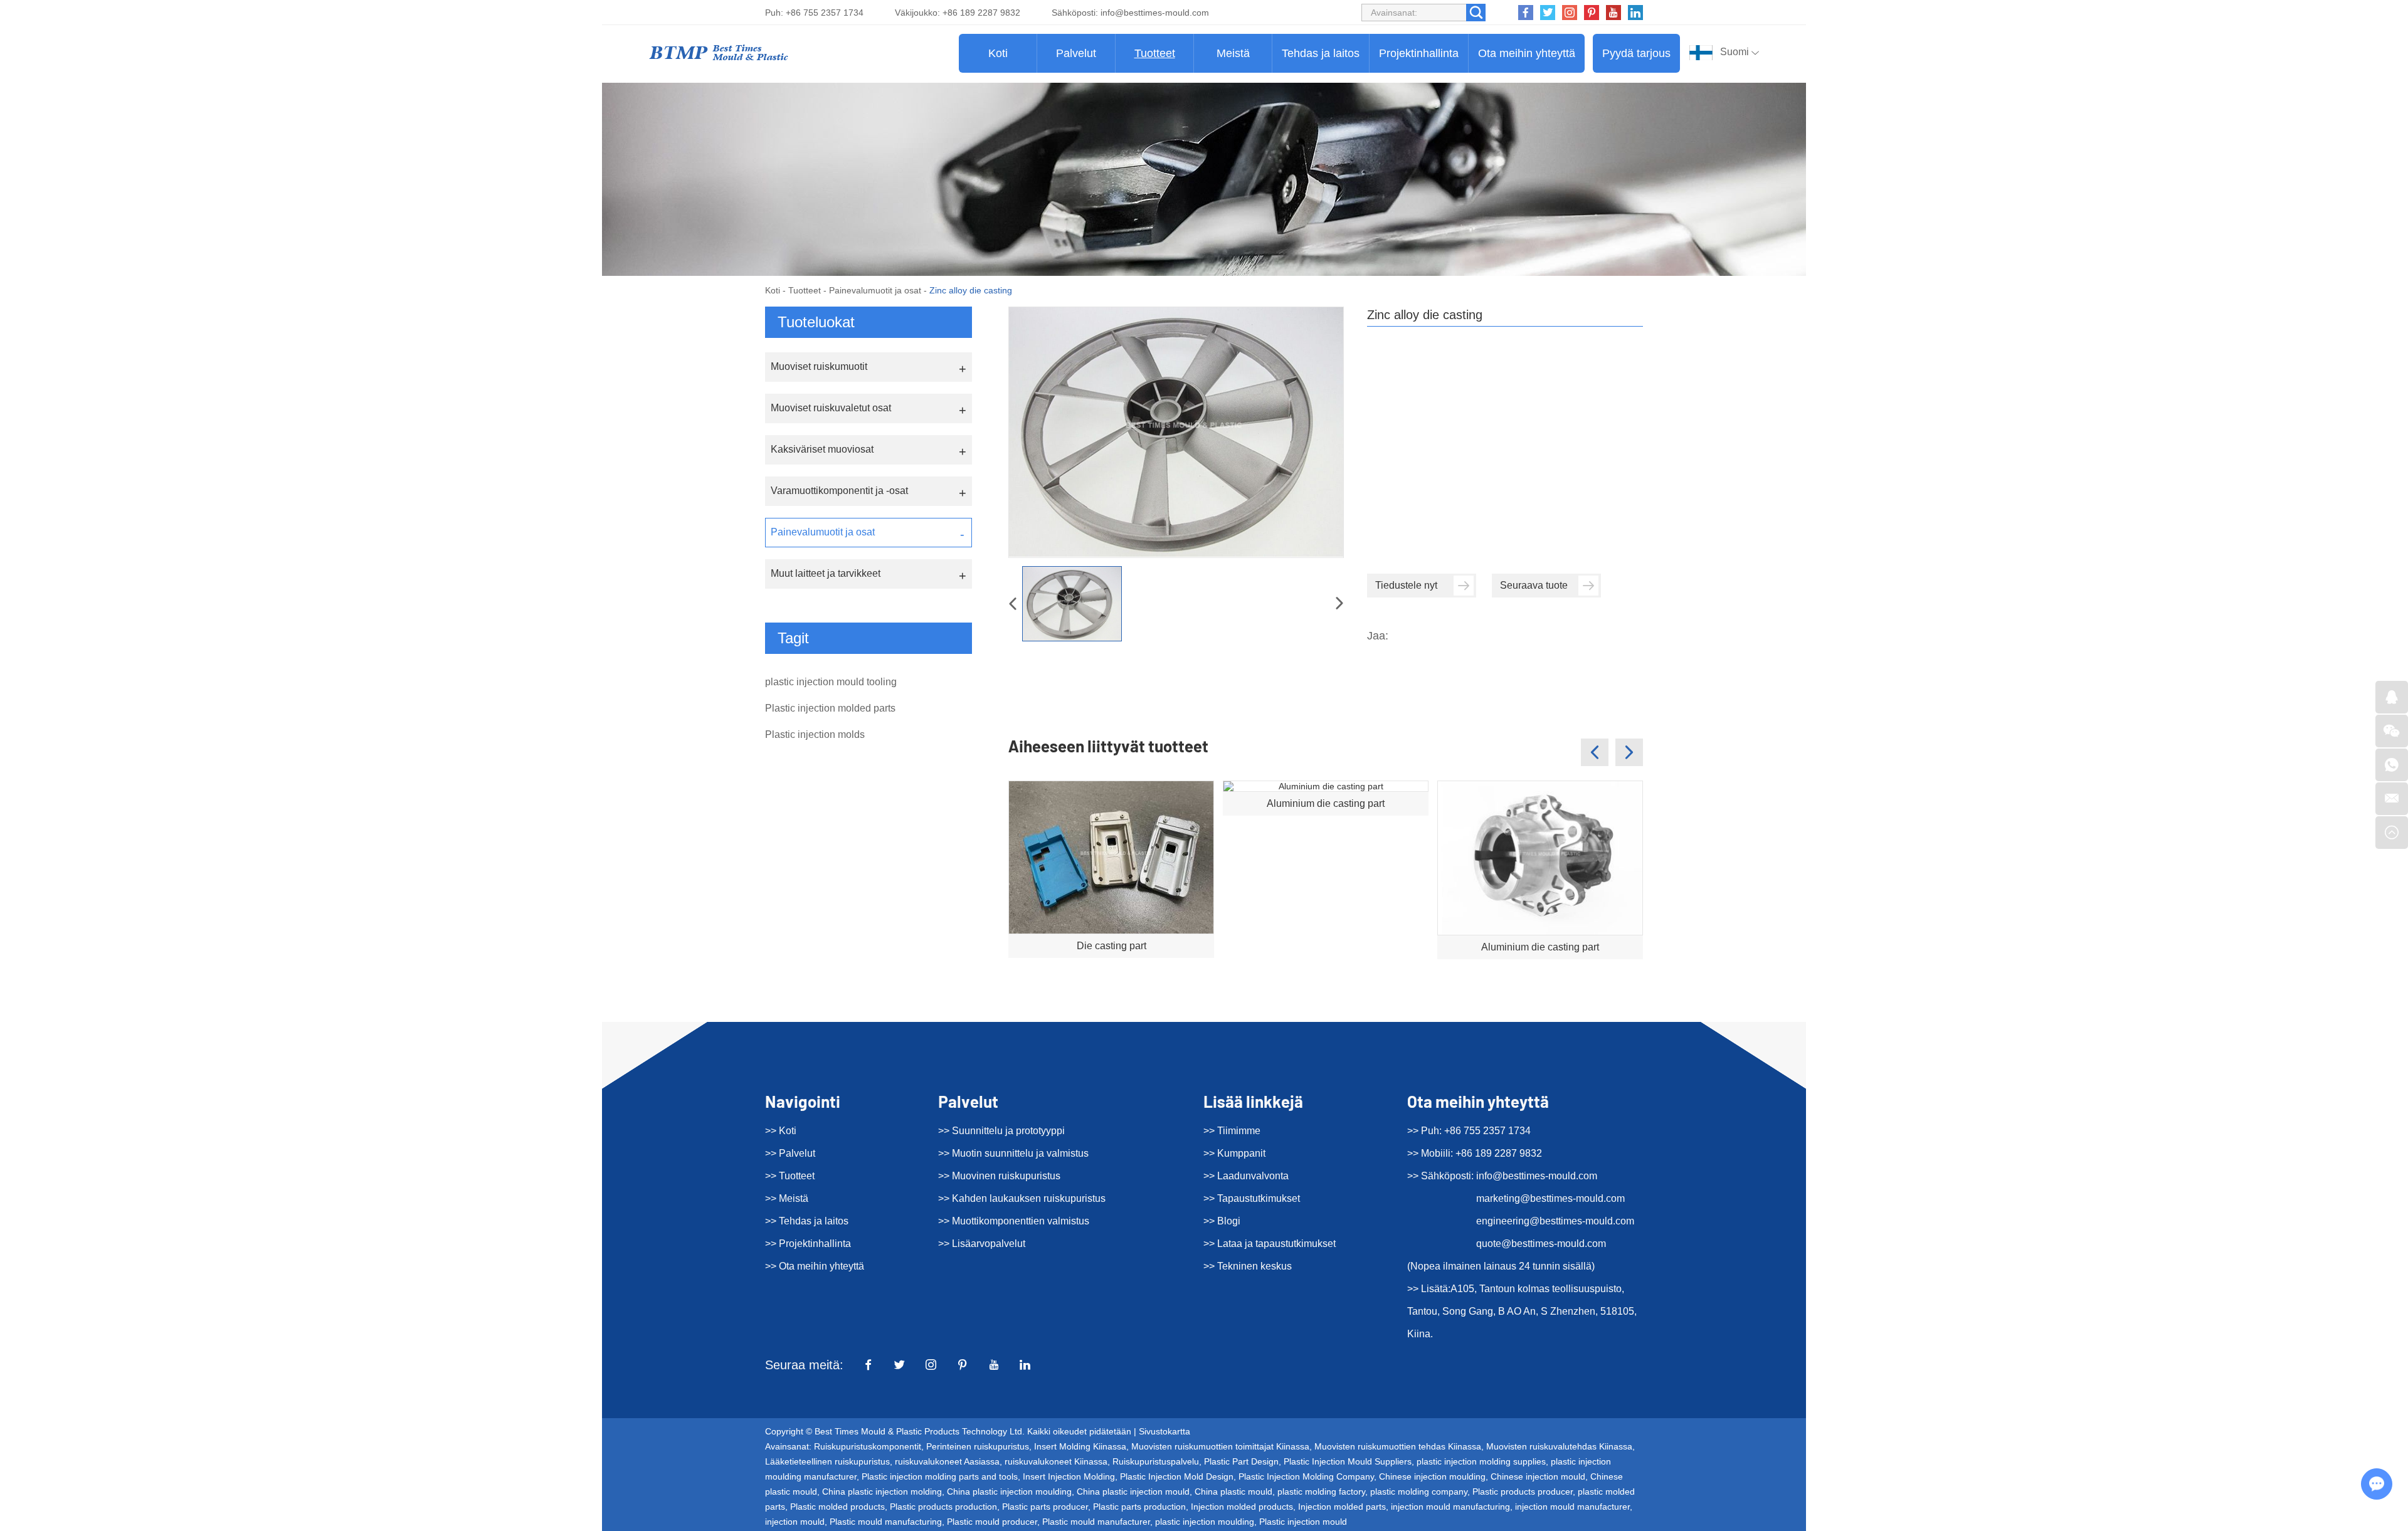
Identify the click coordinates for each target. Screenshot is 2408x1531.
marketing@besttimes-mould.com (1550, 1198)
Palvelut (1076, 53)
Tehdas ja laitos (1321, 53)
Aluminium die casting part (1326, 803)
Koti (998, 53)
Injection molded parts (1342, 1507)
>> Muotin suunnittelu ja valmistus (1013, 1153)
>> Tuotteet (790, 1176)
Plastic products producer (1523, 1492)
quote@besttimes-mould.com (1541, 1244)
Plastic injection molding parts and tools (940, 1476)
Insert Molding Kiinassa (1080, 1446)
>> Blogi (1222, 1221)
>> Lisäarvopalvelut (982, 1244)
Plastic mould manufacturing (886, 1522)
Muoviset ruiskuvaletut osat (831, 408)
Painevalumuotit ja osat (875, 290)
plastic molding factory (1321, 1492)
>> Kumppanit (1234, 1153)
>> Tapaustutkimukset (1252, 1198)
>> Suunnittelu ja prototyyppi (1001, 1131)
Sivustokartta (1164, 1431)
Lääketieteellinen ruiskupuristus (827, 1461)
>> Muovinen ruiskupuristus (999, 1176)
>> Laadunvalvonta (1246, 1176)
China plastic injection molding (882, 1492)
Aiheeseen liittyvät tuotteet (1108, 746)
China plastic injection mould (1133, 1492)
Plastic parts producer (1045, 1507)
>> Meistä (787, 1198)
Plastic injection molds (815, 734)
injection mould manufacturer (1572, 1507)
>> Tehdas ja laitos (807, 1221)
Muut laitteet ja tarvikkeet (826, 573)
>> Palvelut (790, 1153)
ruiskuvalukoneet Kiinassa (1056, 1461)
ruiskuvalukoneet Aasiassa (947, 1461)
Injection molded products (1242, 1507)
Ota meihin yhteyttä (1527, 53)
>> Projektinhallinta (808, 1244)
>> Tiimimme (1232, 1131)
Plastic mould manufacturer (1096, 1522)
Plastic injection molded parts (830, 708)
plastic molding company (1419, 1492)
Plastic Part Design (1241, 1461)
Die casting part (1112, 946)
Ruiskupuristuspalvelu (1156, 1461)
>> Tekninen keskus (1248, 1266)
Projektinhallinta (1419, 53)
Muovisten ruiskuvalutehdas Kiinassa (1559, 1446)
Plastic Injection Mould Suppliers (1348, 1461)
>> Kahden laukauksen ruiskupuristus (1022, 1198)
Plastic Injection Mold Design (1177, 1476)
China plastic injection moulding (1009, 1492)
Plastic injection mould (1303, 1522)
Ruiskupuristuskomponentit (868, 1446)
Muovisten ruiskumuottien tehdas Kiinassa (1398, 1446)
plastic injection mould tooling (831, 682)
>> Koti (781, 1131)
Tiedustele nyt (1406, 585)
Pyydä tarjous (1636, 53)
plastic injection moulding (1205, 1522)
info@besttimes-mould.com (1155, 13)
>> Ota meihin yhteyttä (815, 1266)
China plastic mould (1233, 1492)
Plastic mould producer (992, 1522)
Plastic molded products (837, 1507)
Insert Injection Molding (1069, 1476)
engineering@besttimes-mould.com (1555, 1221)
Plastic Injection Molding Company (1306, 1476)
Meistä (1233, 53)
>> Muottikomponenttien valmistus (1014, 1221)
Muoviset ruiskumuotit (819, 366)
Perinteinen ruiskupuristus (978, 1446)
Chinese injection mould (1538, 1476)
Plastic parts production (1139, 1507)
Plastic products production (943, 1507)
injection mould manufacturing (1450, 1507)
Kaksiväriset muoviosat (822, 449)
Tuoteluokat (816, 322)
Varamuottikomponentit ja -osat (839, 491)
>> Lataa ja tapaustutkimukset (1270, 1244)
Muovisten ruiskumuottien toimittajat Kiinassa (1220, 1446)
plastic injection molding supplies (1481, 1461)
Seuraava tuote (1534, 585)
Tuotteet (1155, 53)
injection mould (795, 1522)
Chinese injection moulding (1432, 1476)
